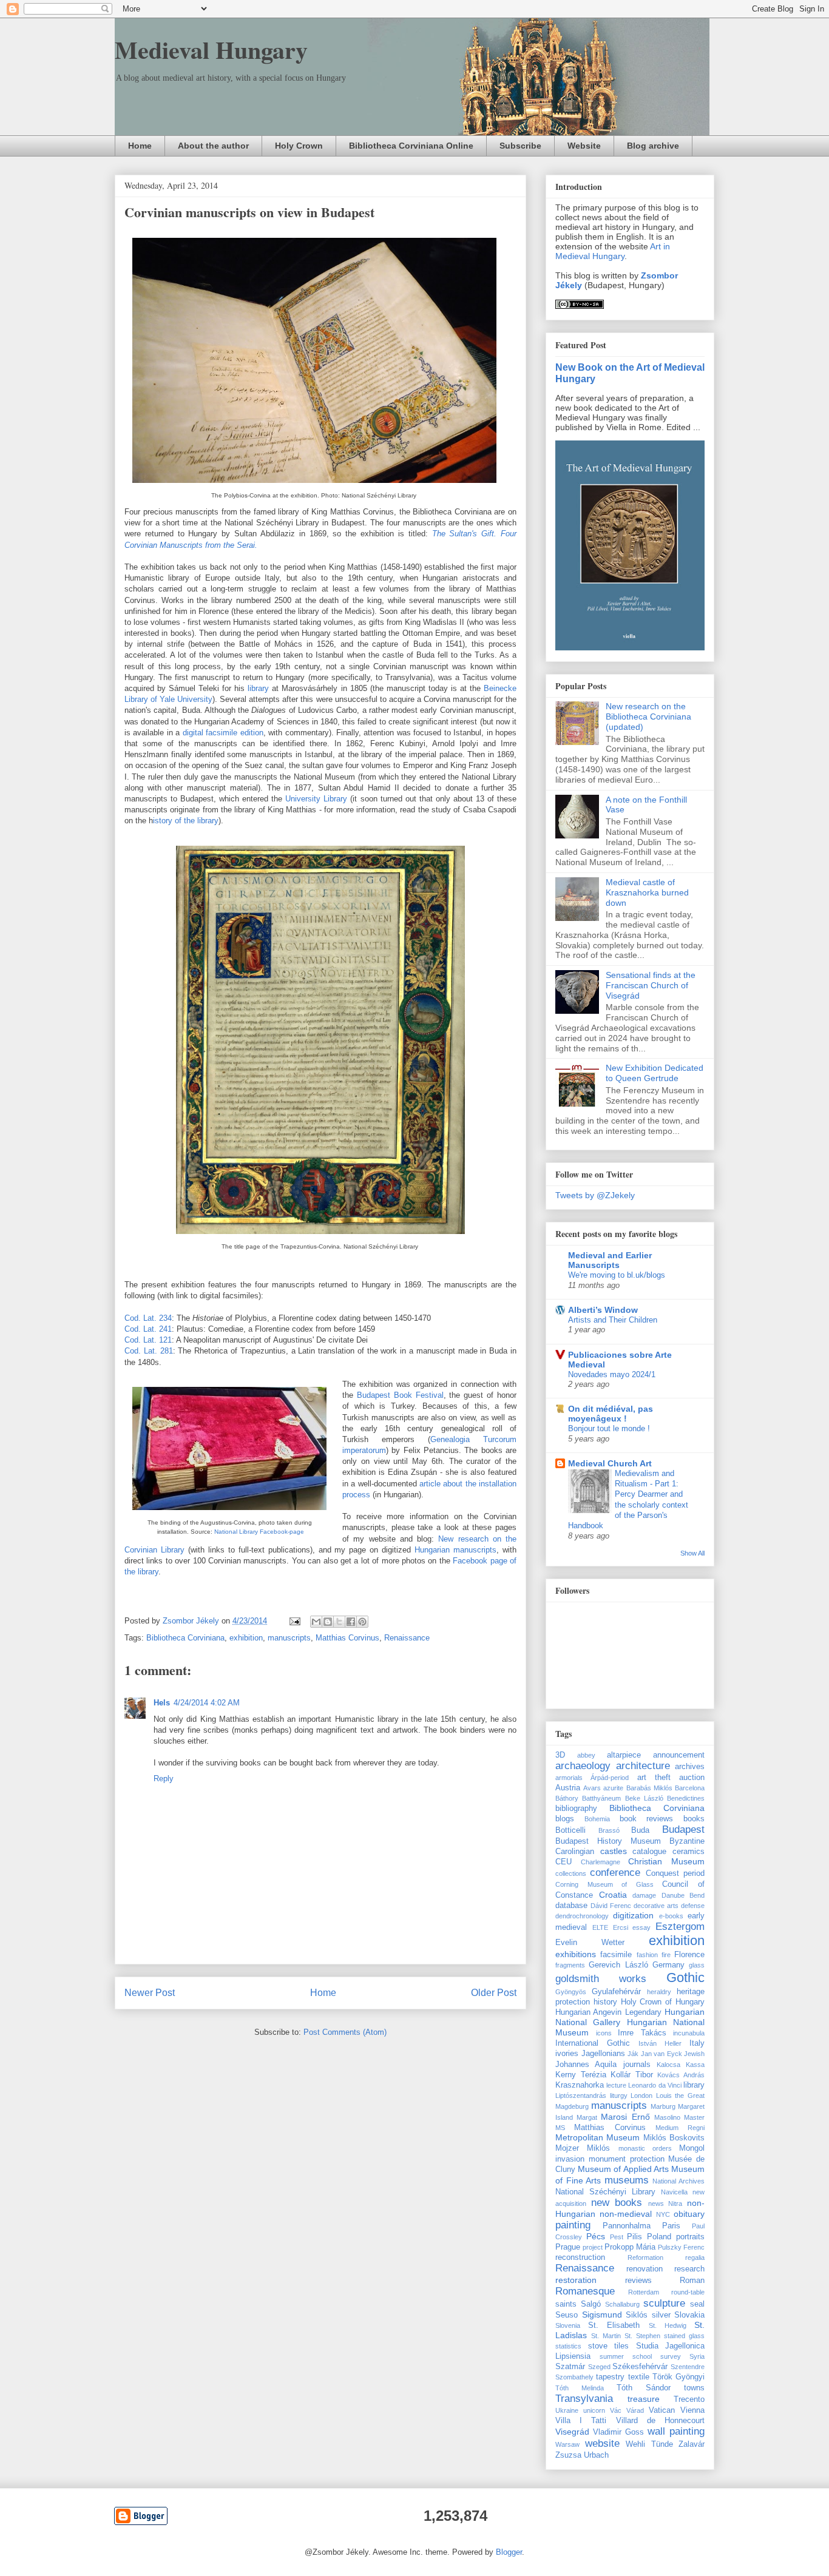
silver (661, 2315)
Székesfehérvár (640, 2367)
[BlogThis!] (328, 1622)
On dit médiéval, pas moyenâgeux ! (611, 1414)
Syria (697, 2356)
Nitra (675, 2203)
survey (671, 2356)
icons (604, 2033)
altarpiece (624, 1755)
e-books (671, 1916)
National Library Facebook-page (259, 1532)
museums (627, 2180)
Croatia (613, 1895)
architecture (643, 1766)
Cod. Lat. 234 (148, 1318)
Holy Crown (299, 146)
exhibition (246, 1638)
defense (693, 1906)
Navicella (674, 2192)
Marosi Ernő (625, 2117)
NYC (663, 2214)
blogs (565, 1819)
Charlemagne (601, 1862)
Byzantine (687, 1841)
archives (690, 1767)
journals (637, 2065)
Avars (592, 1788)
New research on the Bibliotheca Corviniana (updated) (648, 716)
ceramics (689, 1852)
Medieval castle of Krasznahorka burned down (647, 892)
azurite (613, 1788)
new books (617, 2203)
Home (140, 146)
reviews (638, 2281)
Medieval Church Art (610, 1463)
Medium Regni (680, 2128)
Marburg (663, 2106)
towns (694, 2388)
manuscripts (289, 1638)
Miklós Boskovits (674, 2138)
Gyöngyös (571, 1992)
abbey (586, 1755)
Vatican (662, 2410)
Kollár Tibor (632, 2075)
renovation (645, 2269)
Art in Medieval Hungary (613, 251)
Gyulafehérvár (616, 1992)
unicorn (594, 2410)
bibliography (576, 1809)
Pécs (596, 2236)
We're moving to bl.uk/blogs (617, 1275)
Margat (587, 2117)
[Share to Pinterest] (362, 1622)
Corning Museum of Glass (604, 1884)
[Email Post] (294, 1621)
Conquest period (675, 1873)
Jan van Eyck (662, 2054)
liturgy (619, 2096)
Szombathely (574, 2377)
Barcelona (690, 1788)
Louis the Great (680, 2096)
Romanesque (585, 2291)
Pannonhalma (627, 2226)
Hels (162, 1703)
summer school (626, 2356)
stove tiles (609, 2346)
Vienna (692, 2410)
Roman (692, 2281)
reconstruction (580, 2257)
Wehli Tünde (649, 2444)
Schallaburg (622, 2304)
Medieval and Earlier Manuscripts (610, 1260)
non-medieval (626, 2214)
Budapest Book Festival (400, 1395)
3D (560, 1755)
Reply (164, 1779)
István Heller (660, 2043)
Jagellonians (603, 2054)
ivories (567, 2054)
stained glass (684, 2336)
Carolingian (575, 1852)
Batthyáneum (601, 1798)
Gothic (685, 1978)
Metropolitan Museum (597, 2137)
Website (584, 146)
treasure (644, 2399)
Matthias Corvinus (347, 1638)
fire (666, 1955)
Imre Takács (642, 2033)
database (571, 1906)
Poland (659, 2237)
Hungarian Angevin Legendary (608, 2012)
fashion (647, 1955)
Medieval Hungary (211, 49)
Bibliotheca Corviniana (185, 1638)
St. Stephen (642, 2336)
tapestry (610, 2377)
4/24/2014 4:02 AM (207, 1703)
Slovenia (568, 2325)
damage (644, 1895)
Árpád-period (610, 1778)
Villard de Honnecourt (660, 2421)
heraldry (659, 1992)
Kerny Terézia (581, 2075)
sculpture (664, 2303)
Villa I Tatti (581, 2421)
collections (571, 1873)
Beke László (644, 1798)
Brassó (609, 1830)
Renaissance (407, 1638)
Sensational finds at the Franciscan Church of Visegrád (651, 985)
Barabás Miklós (649, 1788)
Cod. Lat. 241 (148, 1329)
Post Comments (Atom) (345, 2032)
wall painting (676, 2431)
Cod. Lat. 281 (149, 1351)
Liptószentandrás (581, 2096)
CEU (563, 1862)
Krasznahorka (580, 2085)
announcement (679, 1755)
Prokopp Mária (630, 2247)
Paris (671, 2226)
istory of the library (186, 821)
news (656, 2203)
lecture (616, 2085)
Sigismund (602, 2315)
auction (692, 1778)
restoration (576, 2280)
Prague (568, 2247)
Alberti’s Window (603, 1310)
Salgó (591, 2304)
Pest (617, 2237)
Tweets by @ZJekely (595, 1195)
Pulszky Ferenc (681, 2247)
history (605, 2002)
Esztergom (680, 1927)
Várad (635, 2410)
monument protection (627, 2159)
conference (615, 1873)
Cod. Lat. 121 (148, 1340)
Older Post (494, 1993)
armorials (569, 1778)
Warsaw (567, 2444)
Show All (692, 1553)
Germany (668, 1965)
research (689, 2269)
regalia (695, 2257)
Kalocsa (668, 2065)
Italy (697, 2043)
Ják (633, 2054)
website (602, 2443)
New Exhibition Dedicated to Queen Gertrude (655, 1073)
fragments (570, 1965)
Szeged (599, 2367)
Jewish (694, 2054)
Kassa (695, 2065)
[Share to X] (339, 1622)
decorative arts (656, 1906)
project (593, 2247)
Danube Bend (683, 1895)
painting (573, 2225)
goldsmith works (601, 1979)
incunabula (689, 2033)
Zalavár (692, 2444)
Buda (640, 1830)
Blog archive (653, 146)
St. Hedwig (668, 2325)
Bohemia (597, 1819)
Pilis (634, 2237)
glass (697, 1965)
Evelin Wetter (590, 1943)
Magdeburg (572, 2106)
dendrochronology (582, 1916)
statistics (568, 2346)
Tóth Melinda (580, 2388)
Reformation (645, 2257)
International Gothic (593, 2043)
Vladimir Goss (618, 2432)
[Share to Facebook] (351, 1622)
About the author (213, 146)
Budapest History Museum (608, 1841)
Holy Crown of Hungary (663, 2002)
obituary (689, 2214)
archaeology (583, 1766)
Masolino (667, 2117)
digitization (633, 1915)
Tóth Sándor (644, 2388)
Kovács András (681, 2075)
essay (641, 1927)
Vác (616, 2410)
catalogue (649, 1852)
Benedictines (686, 1798)
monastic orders (645, 2148)
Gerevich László (618, 1965)
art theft (654, 1778)
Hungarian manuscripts (455, 1550)
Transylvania (584, 2399)
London (641, 2096)
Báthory (567, 1798)
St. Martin (606, 2336)
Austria (568, 1788)
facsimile (616, 1955)
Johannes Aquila (586, 2065)
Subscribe (520, 146)
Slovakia (689, 2315)
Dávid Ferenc (611, 1906)
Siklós (637, 2315)
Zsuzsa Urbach (582, 2455)
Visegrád (572, 2432)
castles (614, 1851)
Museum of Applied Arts (623, 2169)
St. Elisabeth (614, 2325)
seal (697, 2304)
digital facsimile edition (223, 733)
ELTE (600, 1927)
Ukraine (567, 2410)
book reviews (647, 1819)
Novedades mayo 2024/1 (612, 1374)
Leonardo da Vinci (655, 2085)
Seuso (567, 2315)
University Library (316, 799)
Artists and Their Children (613, 1320)
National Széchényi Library (605, 2192)
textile (639, 2377)
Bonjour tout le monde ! (609, 1428)
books (694, 1819)
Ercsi (621, 1927)
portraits (690, 2237)
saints (566, 2304)
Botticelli (570, 1830)
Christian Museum (666, 1861)
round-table (688, 2292)
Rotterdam (644, 2292)
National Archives (678, 2181)
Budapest (683, 1829)
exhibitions (576, 1954)
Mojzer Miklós (583, 2148)
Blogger (509, 2552)
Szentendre (688, 2367)
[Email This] (316, 1622)
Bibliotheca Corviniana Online (411, 146)
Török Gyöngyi (678, 2377)
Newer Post (150, 1993)
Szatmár (570, 2367)
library (257, 688)
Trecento (689, 2399)
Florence (689, 1955)
